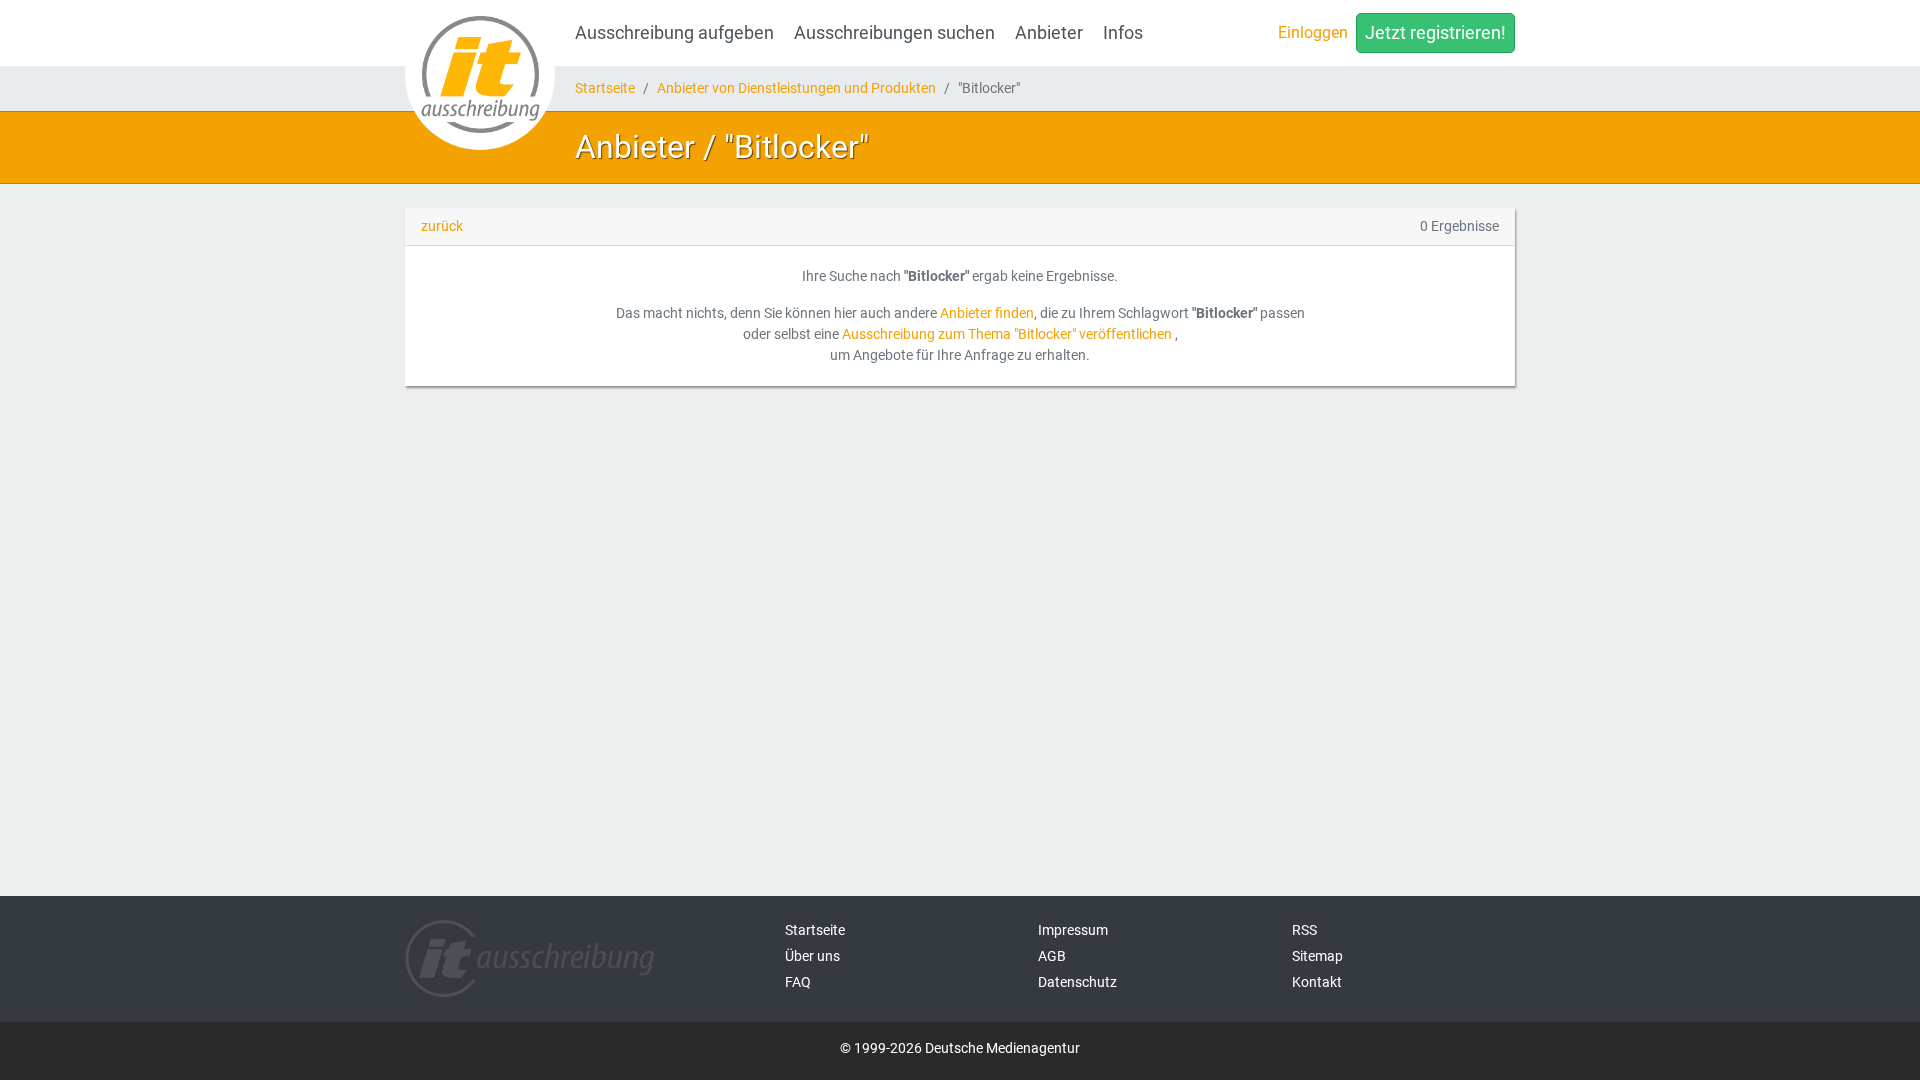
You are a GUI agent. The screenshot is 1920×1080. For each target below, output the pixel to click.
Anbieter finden (987, 313)
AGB (1052, 956)
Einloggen (1313, 32)
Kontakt (1317, 982)
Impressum (1073, 930)
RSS (1304, 930)
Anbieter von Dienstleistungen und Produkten (796, 88)
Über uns (812, 956)
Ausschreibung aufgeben (674, 33)
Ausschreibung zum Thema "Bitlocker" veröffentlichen (1007, 334)
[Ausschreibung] (480, 75)
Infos (1123, 33)
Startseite (605, 88)
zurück (442, 226)
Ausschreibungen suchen (894, 33)
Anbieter (1049, 33)
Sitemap (1317, 956)
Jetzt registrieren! (1435, 33)
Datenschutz (1077, 982)
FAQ (798, 982)
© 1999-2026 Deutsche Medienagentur (960, 1048)
